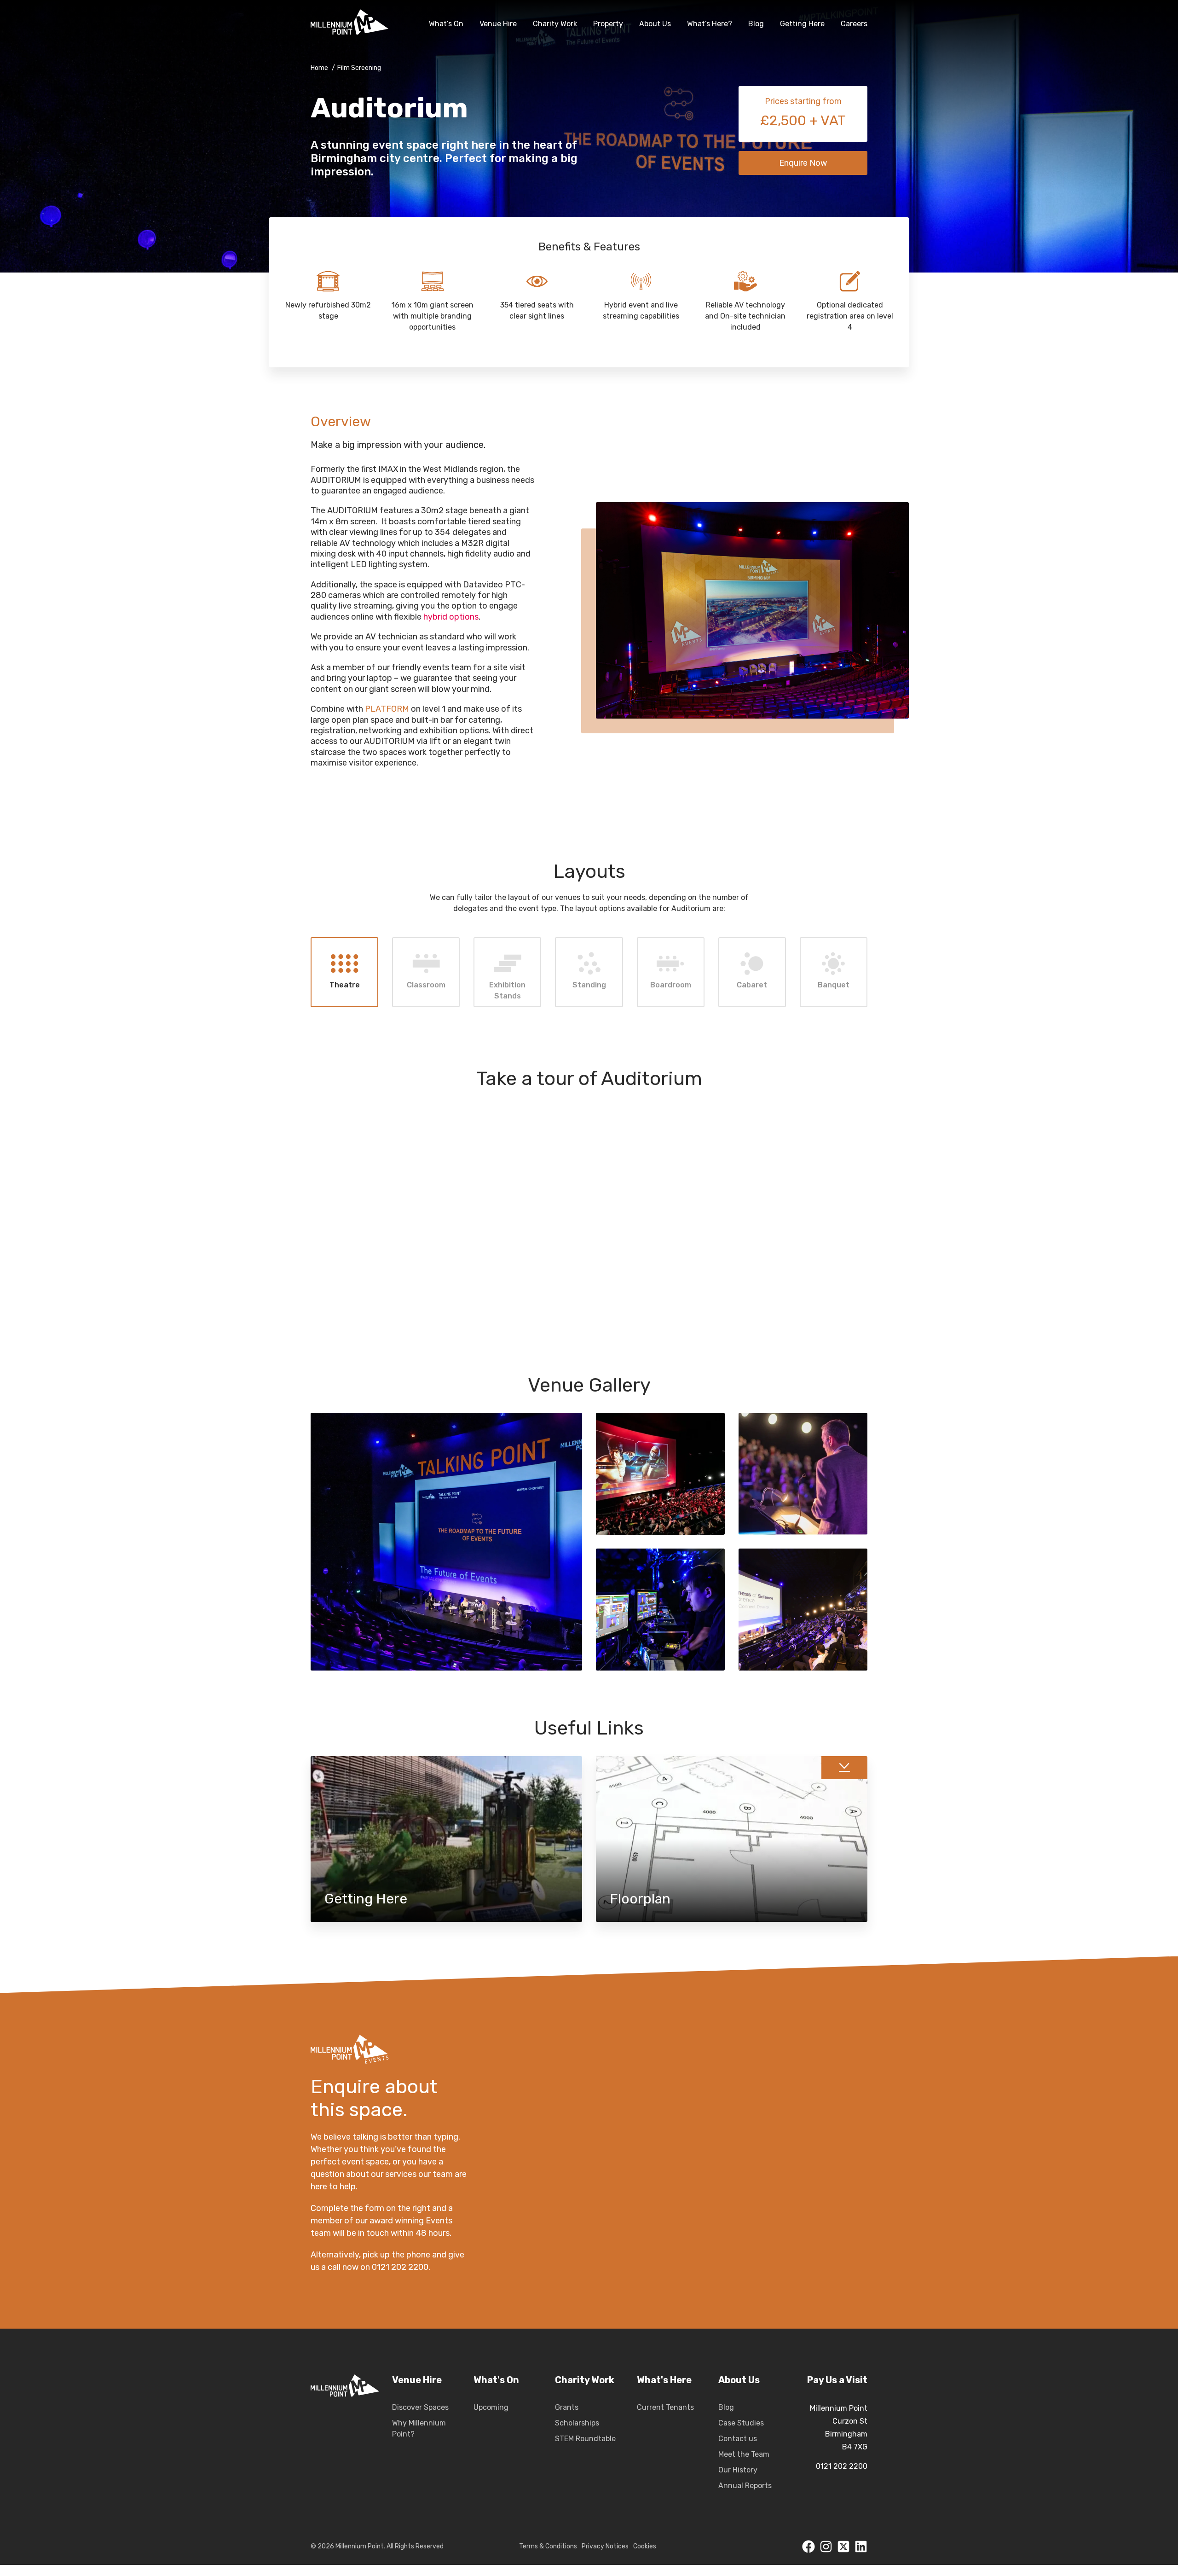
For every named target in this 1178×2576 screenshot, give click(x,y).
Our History (738, 2470)
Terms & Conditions (548, 2546)
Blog (726, 2407)
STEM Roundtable (585, 2439)
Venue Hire (417, 2380)
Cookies (645, 2546)
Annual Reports (745, 2486)
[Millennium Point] (345, 2433)
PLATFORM (387, 709)
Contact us (738, 2439)
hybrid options (451, 617)
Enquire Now (803, 163)
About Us (739, 2380)
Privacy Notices (605, 2546)
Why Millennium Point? (419, 2428)
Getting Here (446, 1839)
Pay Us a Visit (837, 2380)
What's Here (664, 2380)
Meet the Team (744, 2454)
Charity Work (585, 2380)
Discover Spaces (420, 2407)
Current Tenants (665, 2407)
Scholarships (577, 2423)
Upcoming (491, 2407)
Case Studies (741, 2423)
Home (319, 68)
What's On (496, 2380)
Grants (567, 2407)
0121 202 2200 (842, 2466)
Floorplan (732, 1839)
